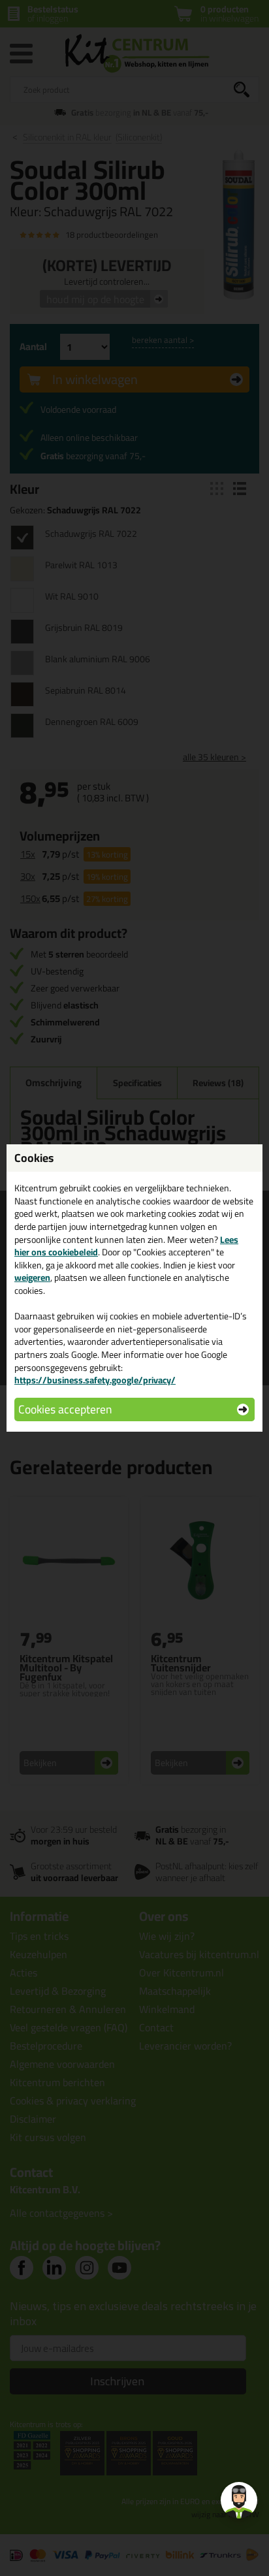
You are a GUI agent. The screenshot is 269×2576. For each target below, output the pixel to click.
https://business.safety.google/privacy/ (95, 1380)
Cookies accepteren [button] (65, 1409)
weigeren (32, 1278)
